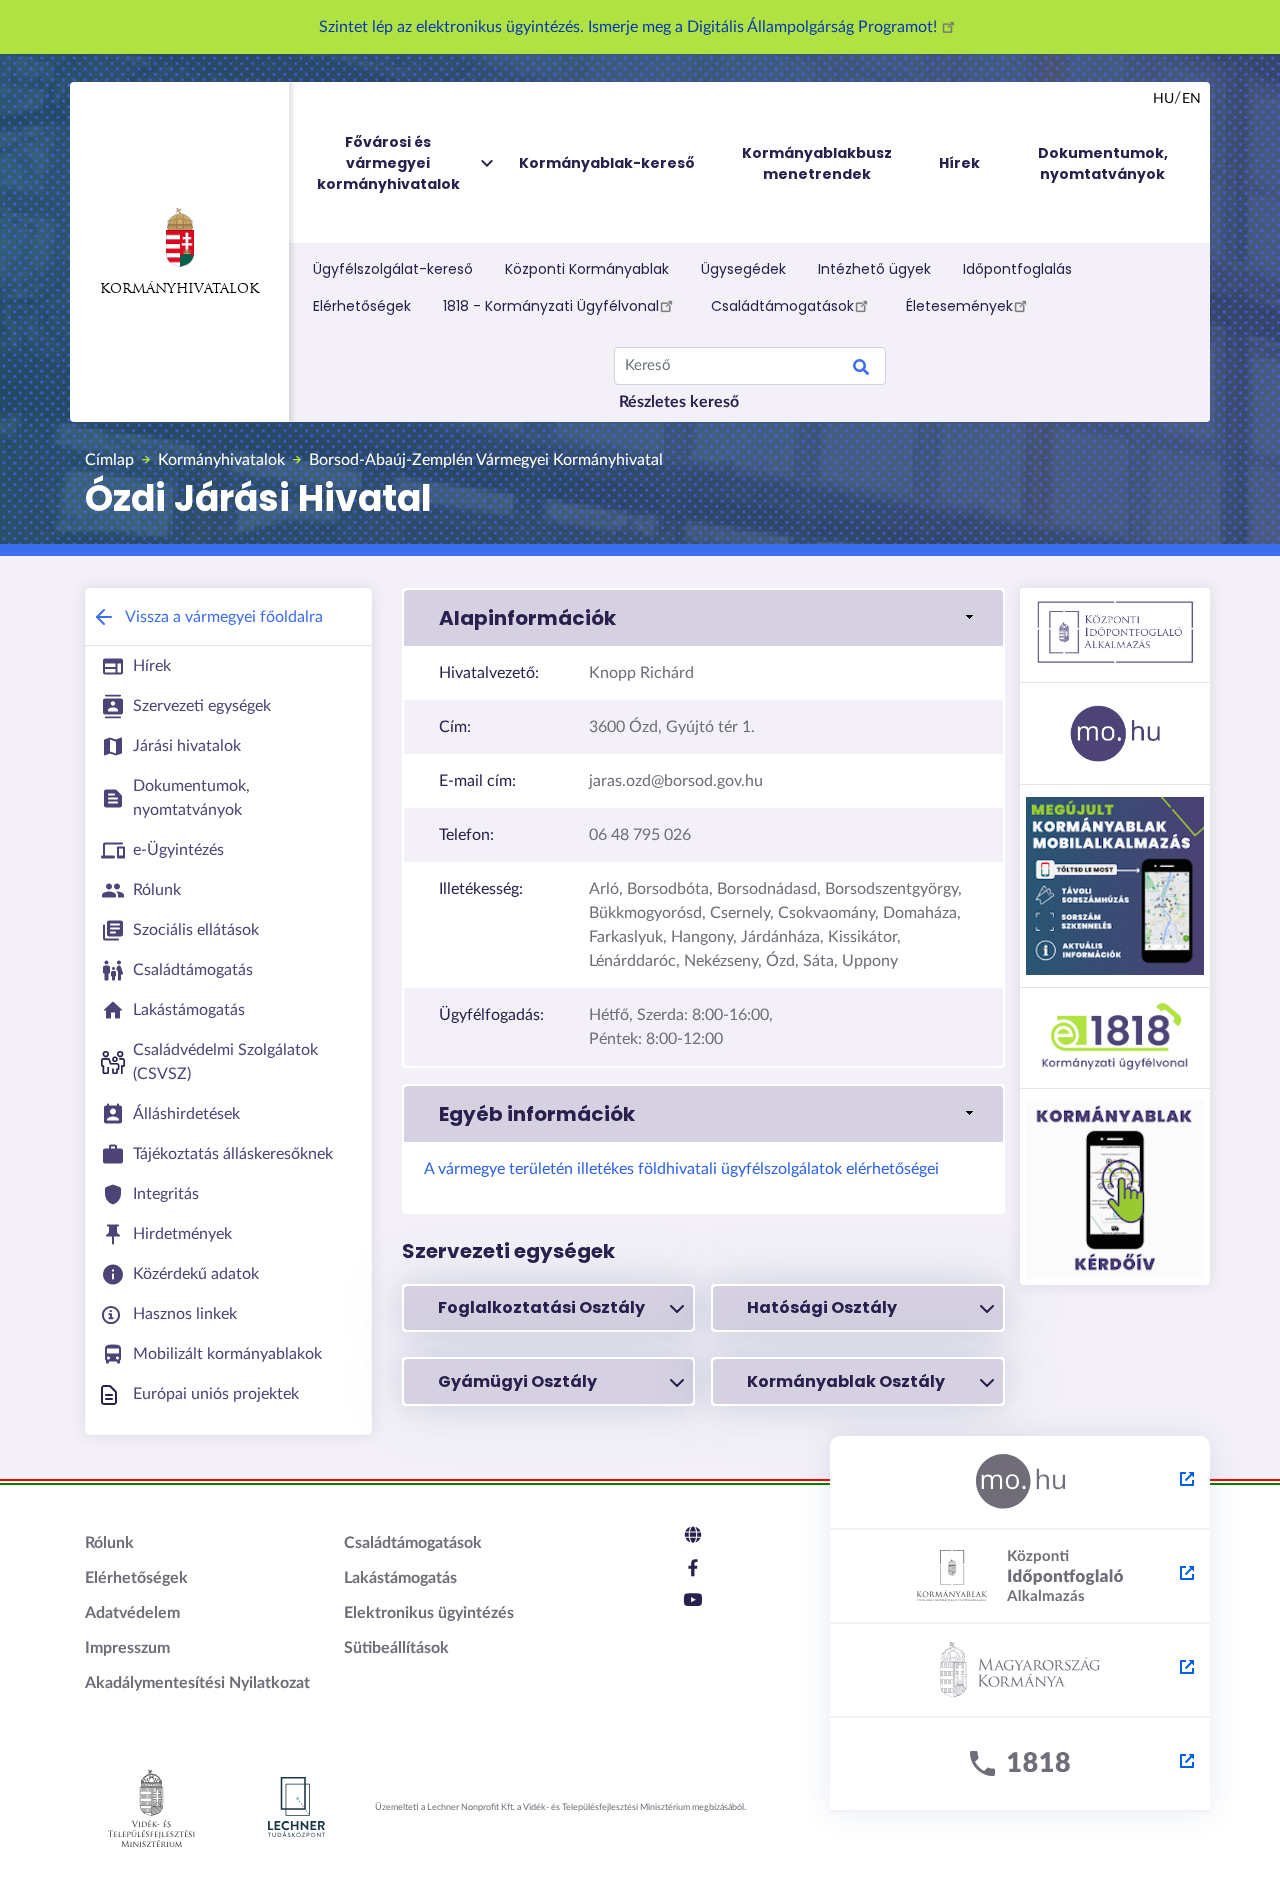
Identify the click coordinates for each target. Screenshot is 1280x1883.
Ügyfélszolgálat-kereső (393, 269)
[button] (703, 618)
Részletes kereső (679, 402)
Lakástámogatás (400, 1578)
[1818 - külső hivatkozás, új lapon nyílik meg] (1020, 1765)
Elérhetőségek (362, 306)
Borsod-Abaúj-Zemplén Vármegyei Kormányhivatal (486, 460)
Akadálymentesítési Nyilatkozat (197, 1683)
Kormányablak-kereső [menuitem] (607, 163)
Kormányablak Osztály (846, 1381)
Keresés (861, 370)
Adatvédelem (132, 1613)
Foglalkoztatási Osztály (541, 1307)
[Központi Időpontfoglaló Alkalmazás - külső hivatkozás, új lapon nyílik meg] (1020, 1577)
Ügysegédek (743, 269)
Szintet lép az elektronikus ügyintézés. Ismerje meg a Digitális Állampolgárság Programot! (630, 27)
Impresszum (127, 1648)
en (1191, 99)
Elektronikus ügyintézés (429, 1613)
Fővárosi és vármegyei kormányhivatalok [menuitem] (388, 163)
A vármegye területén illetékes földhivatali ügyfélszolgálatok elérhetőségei (681, 1169)
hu (1163, 99)
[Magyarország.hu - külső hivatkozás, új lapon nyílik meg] (1020, 1483)
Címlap (109, 460)
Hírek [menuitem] (959, 163)
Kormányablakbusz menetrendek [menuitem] (817, 163)
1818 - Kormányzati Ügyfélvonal (551, 306)
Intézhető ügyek (874, 269)
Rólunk (109, 1543)
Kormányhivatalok (179, 289)
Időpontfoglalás (1017, 269)
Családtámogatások (782, 306)
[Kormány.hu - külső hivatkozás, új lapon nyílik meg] (1020, 1671)
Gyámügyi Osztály (517, 1381)
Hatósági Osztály (822, 1307)
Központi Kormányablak (587, 269)
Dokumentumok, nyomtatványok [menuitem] (1103, 163)
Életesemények (959, 306)
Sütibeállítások (396, 1648)
